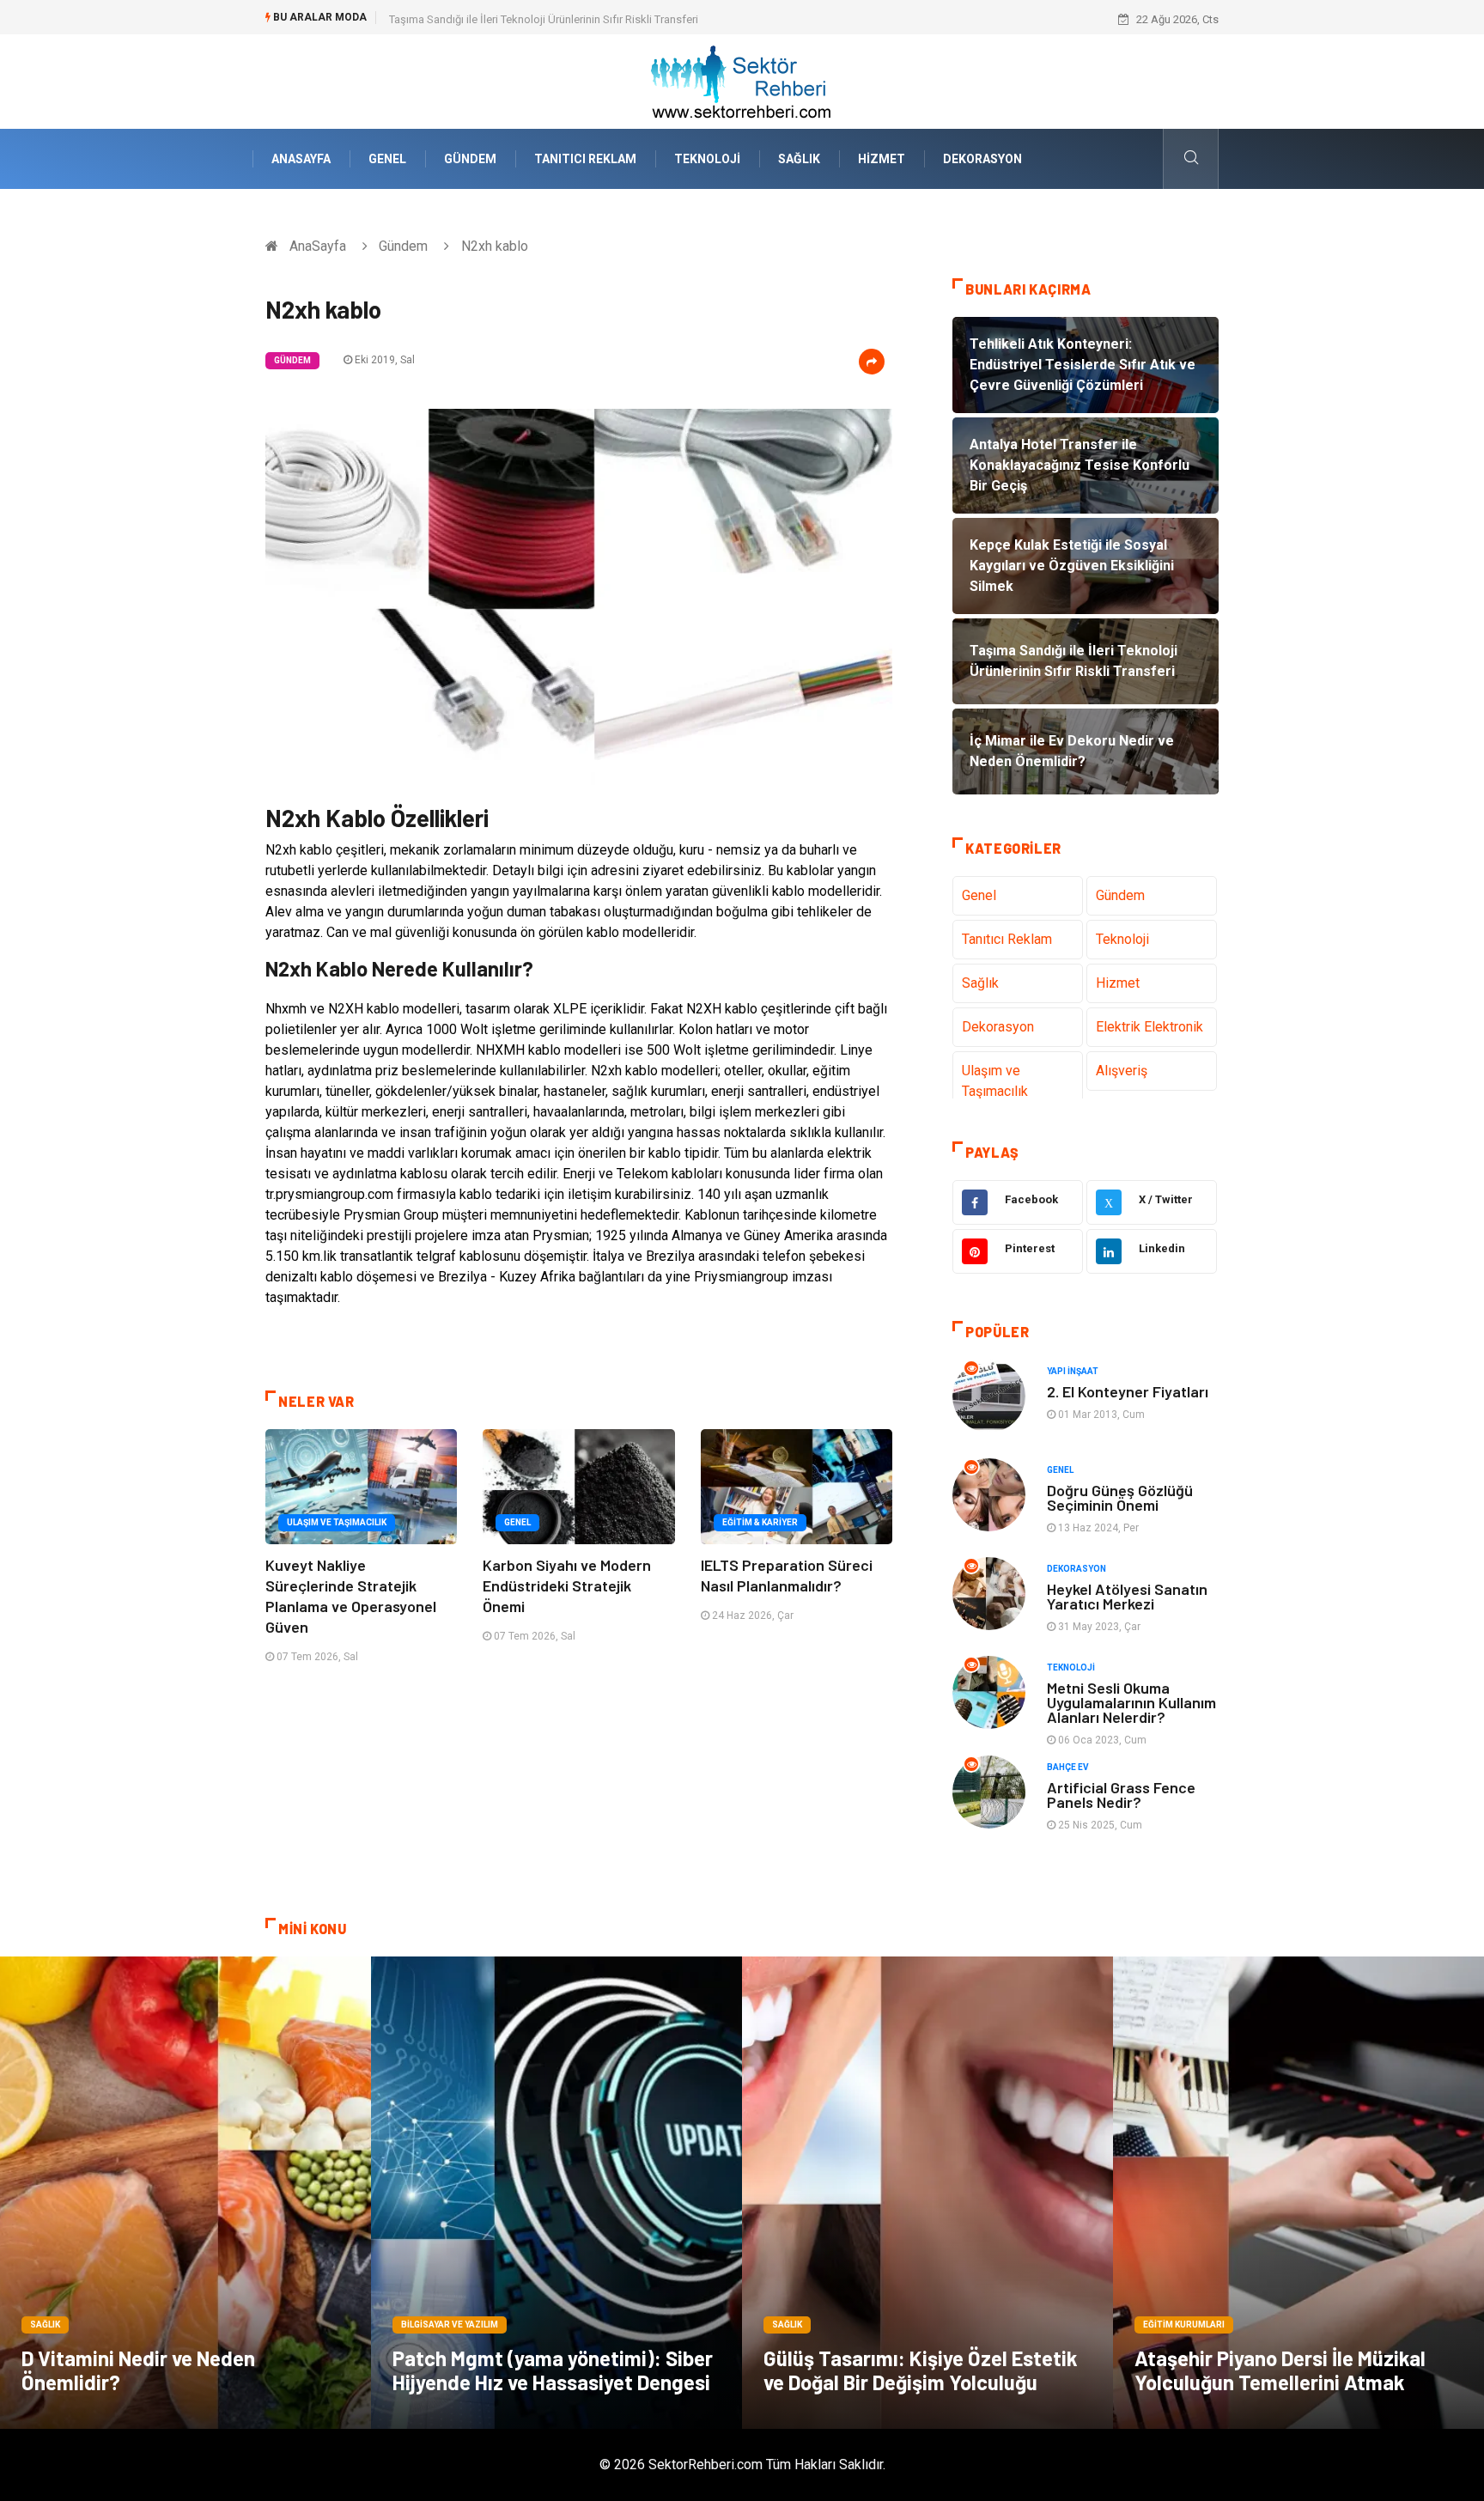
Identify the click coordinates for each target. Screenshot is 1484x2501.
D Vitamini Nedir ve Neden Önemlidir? (138, 2370)
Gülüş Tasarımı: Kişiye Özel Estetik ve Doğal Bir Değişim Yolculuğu (921, 2370)
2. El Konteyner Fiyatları (1128, 1391)
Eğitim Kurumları (1184, 2325)
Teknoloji (707, 159)
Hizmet (882, 159)
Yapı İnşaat (1073, 1371)
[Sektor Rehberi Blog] (742, 80)
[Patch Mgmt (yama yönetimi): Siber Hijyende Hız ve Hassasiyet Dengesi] (556, 2193)
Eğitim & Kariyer (760, 1522)
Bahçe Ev (1068, 1767)
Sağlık (799, 159)
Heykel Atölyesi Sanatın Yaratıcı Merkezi (1127, 1596)
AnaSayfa (301, 159)
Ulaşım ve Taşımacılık (337, 1522)
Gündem (470, 159)
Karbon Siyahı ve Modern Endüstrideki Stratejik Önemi (567, 1585)
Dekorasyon (982, 159)
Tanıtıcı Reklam (585, 159)
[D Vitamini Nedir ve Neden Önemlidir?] (185, 2193)
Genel (387, 159)
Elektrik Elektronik (1149, 1027)
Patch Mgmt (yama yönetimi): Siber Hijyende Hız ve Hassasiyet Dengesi (553, 2370)
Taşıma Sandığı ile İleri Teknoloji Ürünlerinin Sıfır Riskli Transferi (544, 19)
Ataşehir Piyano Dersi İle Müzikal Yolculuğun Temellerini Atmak (1280, 2370)
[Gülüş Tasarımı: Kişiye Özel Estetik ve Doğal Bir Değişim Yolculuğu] (927, 2193)
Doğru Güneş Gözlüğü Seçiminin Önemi (1120, 1497)
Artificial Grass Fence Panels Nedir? (1121, 1795)
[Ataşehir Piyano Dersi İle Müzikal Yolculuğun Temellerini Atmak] (1298, 2193)
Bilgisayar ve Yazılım (450, 2325)
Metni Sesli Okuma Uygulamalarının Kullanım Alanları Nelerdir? (1131, 1702)
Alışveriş (1122, 1071)
